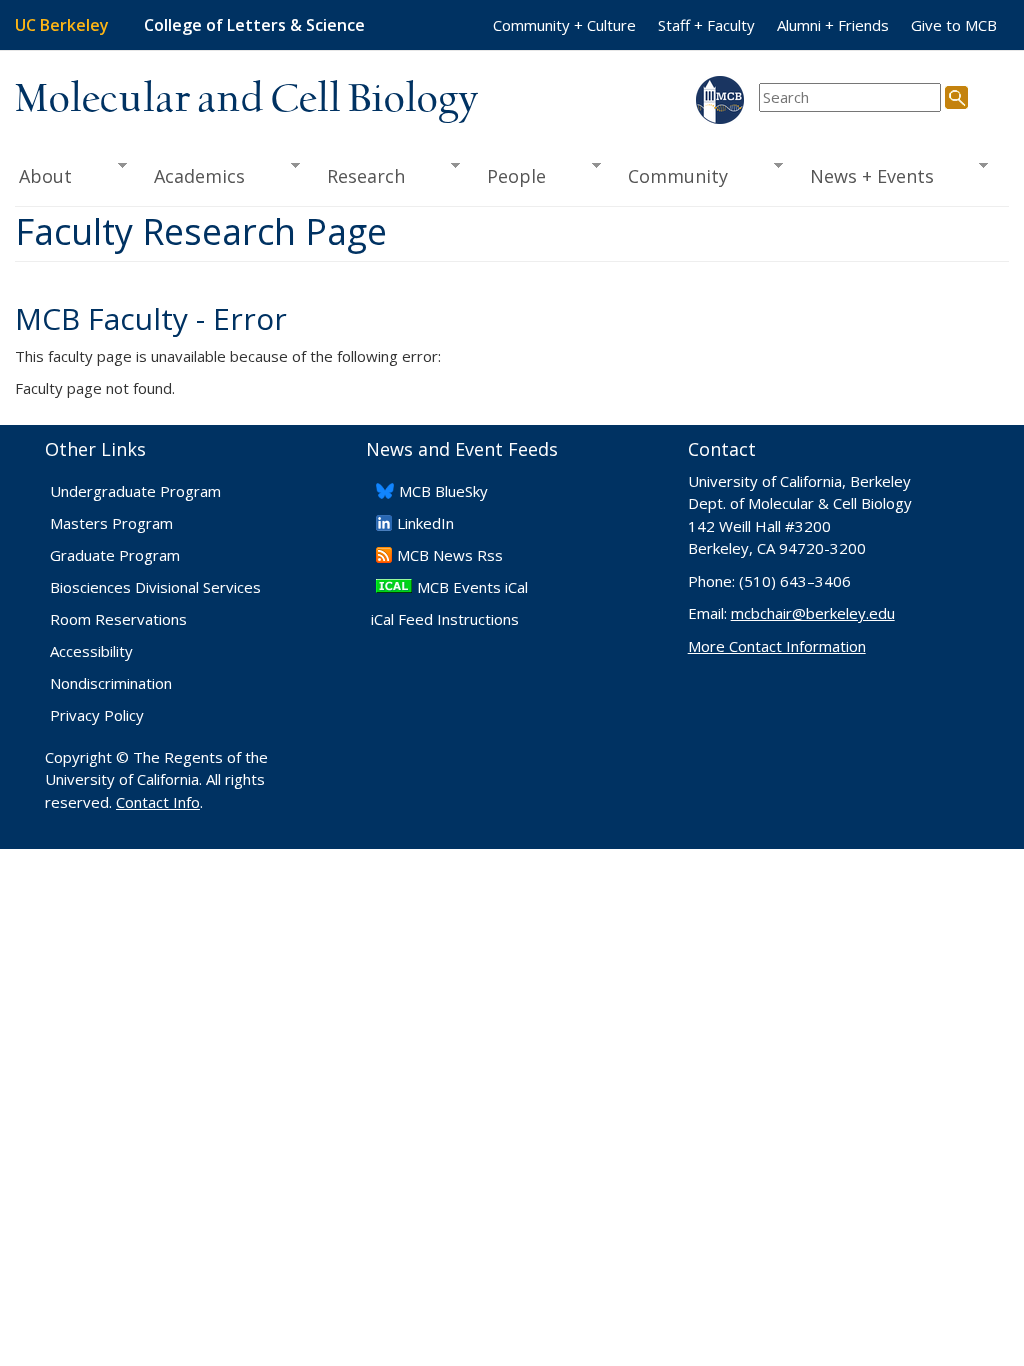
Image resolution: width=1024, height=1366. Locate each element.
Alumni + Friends (833, 25)
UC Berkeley (62, 25)
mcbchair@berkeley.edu (813, 613)
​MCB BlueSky (443, 491)
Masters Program (111, 523)
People (509, 176)
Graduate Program (115, 555)
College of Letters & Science (254, 25)
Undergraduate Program (135, 491)
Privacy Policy (97, 715)
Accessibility (91, 651)
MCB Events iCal (472, 587)
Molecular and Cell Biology (246, 100)
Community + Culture (564, 25)
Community (671, 176)
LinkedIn (425, 523)
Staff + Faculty (706, 25)
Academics (192, 176)
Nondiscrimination (111, 683)
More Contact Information (777, 646)
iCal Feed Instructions (445, 619)
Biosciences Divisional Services (155, 587)
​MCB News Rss (450, 555)
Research (359, 176)
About (43, 176)
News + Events (865, 176)
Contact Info (158, 802)
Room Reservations (118, 619)
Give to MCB (954, 25)
